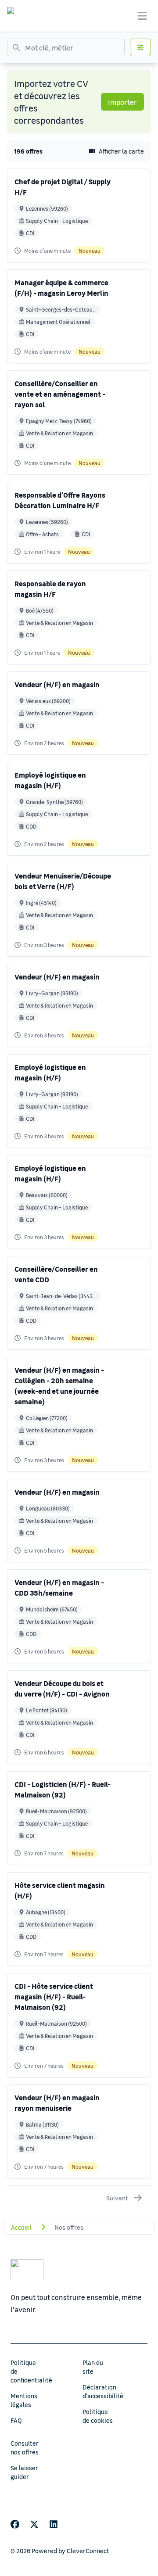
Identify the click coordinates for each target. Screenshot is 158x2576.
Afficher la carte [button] (121, 151)
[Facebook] (15, 2524)
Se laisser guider (24, 2472)
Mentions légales (24, 2400)
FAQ (16, 2420)
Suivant (117, 2198)
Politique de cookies (98, 2416)
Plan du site (93, 2367)
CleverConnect (88, 2551)
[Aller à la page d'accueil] (19, 16)
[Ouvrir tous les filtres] (140, 47)
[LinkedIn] (54, 2524)
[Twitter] (34, 2524)
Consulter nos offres (25, 2447)
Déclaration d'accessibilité (103, 2391)
